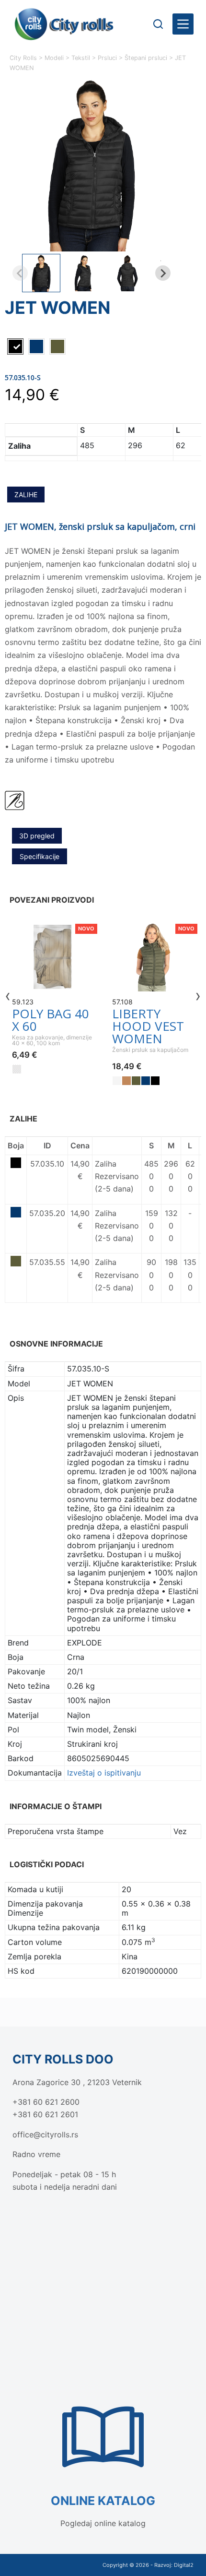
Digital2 (184, 2565)
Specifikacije (40, 856)
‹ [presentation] (8, 995)
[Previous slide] (20, 273)
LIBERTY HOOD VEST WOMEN (148, 1026)
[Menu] (183, 24)
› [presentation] (198, 995)
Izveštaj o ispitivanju (104, 1773)
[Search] (158, 24)
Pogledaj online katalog (103, 2523)
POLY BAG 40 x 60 (51, 1020)
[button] (41, 273)
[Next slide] (163, 273)
